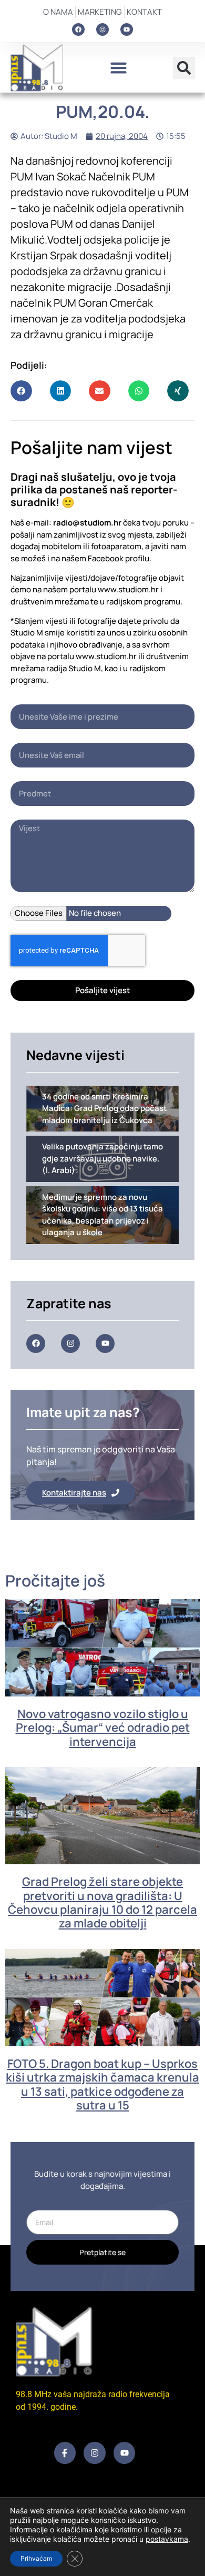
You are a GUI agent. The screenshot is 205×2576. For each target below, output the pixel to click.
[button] (118, 68)
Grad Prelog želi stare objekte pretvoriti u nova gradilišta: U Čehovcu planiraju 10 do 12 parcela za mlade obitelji (102, 1902)
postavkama (167, 2539)
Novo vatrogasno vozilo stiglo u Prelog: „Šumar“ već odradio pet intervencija (103, 1728)
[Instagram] (102, 29)
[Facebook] (78, 29)
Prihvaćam (36, 2558)
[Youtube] (127, 29)
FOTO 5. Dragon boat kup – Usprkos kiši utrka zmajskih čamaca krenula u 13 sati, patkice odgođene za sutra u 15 (102, 2084)
